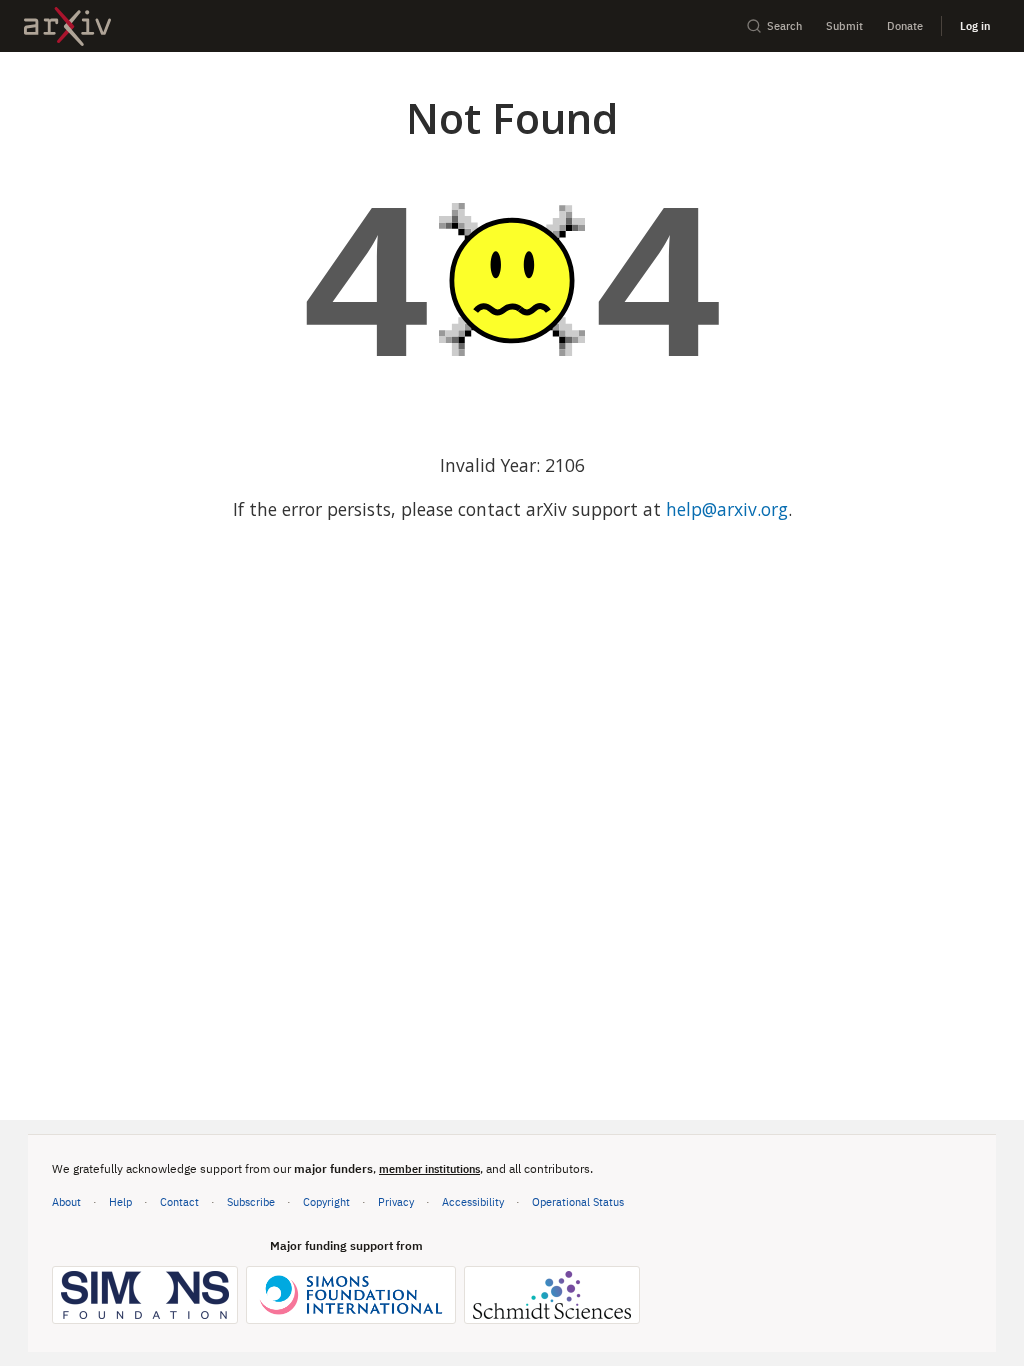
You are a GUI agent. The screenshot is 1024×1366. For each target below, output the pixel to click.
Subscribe (251, 1201)
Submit (844, 25)
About (66, 1201)
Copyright (326, 1201)
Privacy (396, 1201)
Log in (975, 25)
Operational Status (578, 1201)
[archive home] (67, 26)
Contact (179, 1201)
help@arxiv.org (727, 509)
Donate (905, 25)
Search (784, 25)
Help (120, 1201)
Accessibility (473, 1201)
